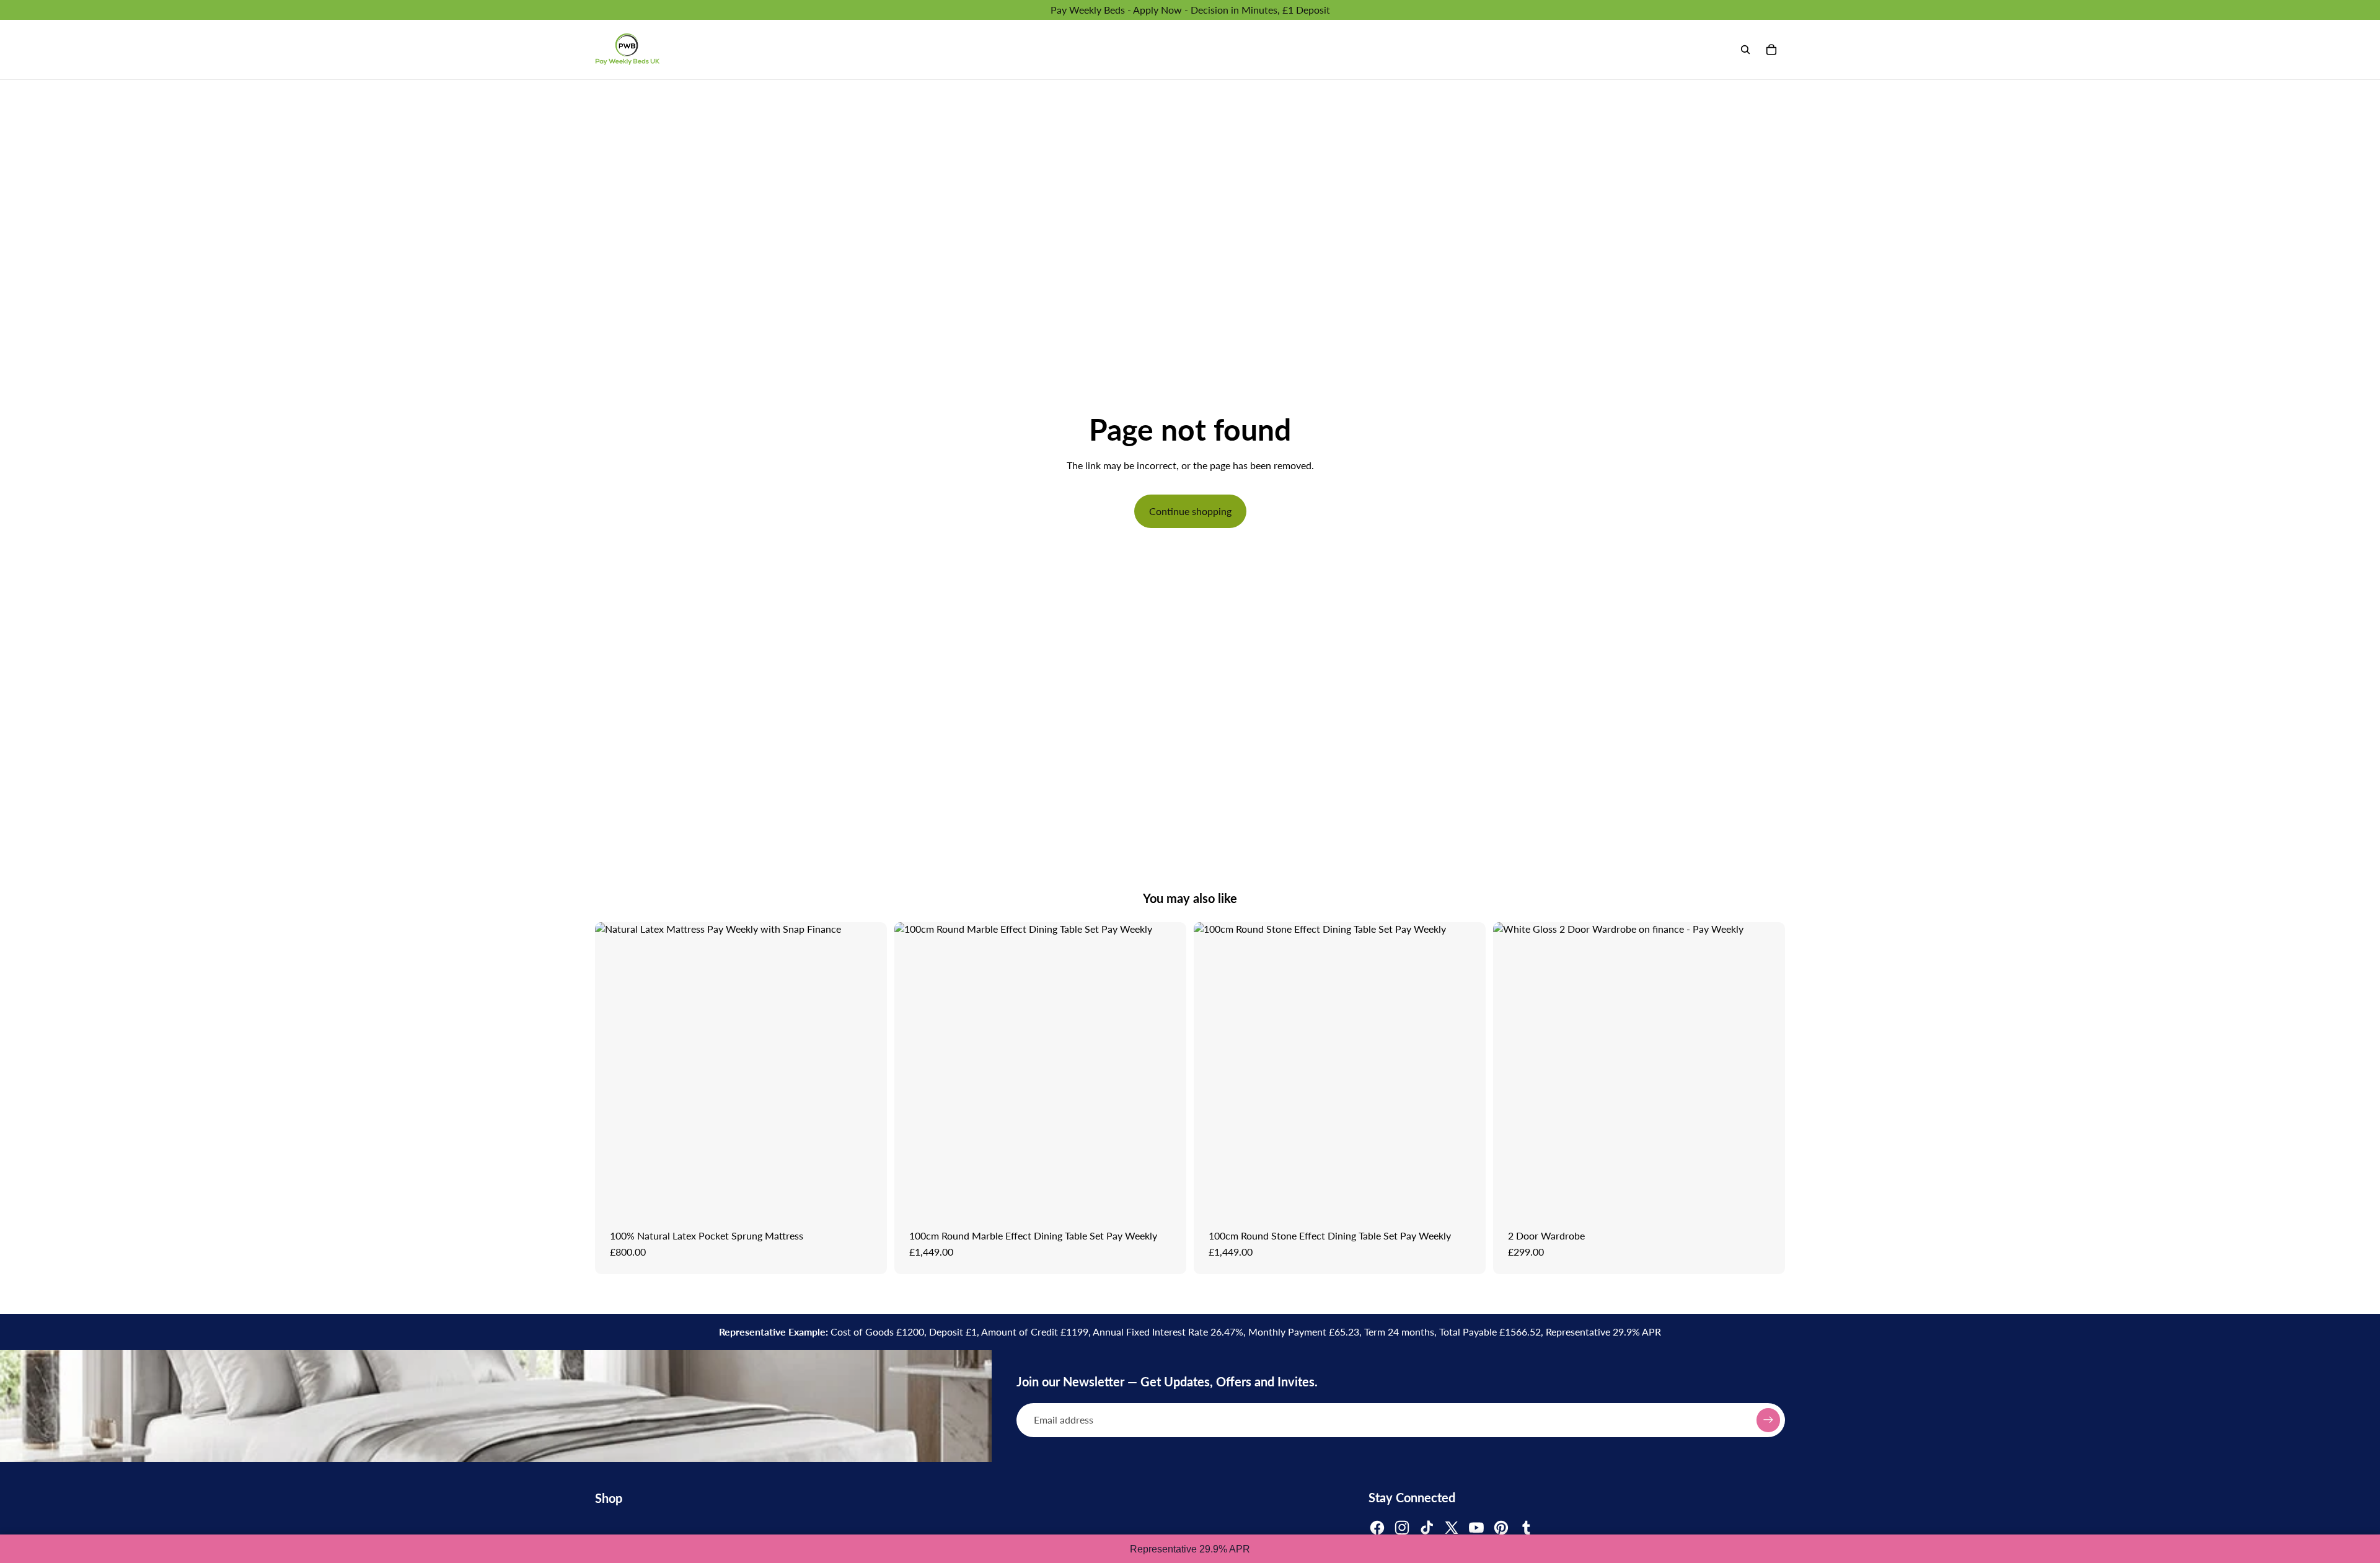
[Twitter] (1452, 1528)
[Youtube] (1476, 1528)
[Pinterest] (1501, 1528)
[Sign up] (1768, 1420)
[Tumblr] (1526, 1528)
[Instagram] (1402, 1528)
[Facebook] (1377, 1528)
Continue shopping (1190, 511)
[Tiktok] (1427, 1528)
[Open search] (1745, 50)
